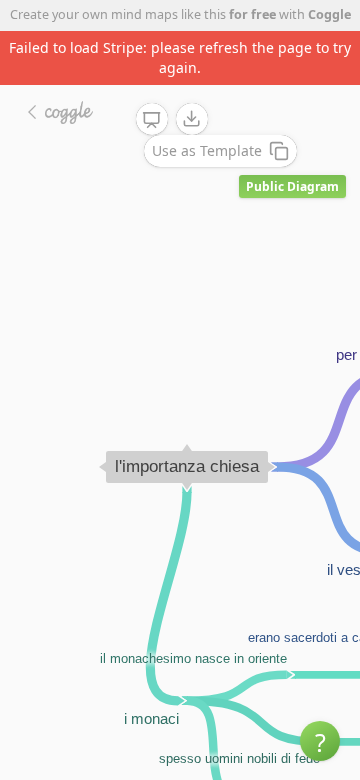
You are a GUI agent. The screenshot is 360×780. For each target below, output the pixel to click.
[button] (320, 741)
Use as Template (207, 150)
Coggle (329, 14)
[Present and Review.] (152, 120)
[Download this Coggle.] (192, 119)
